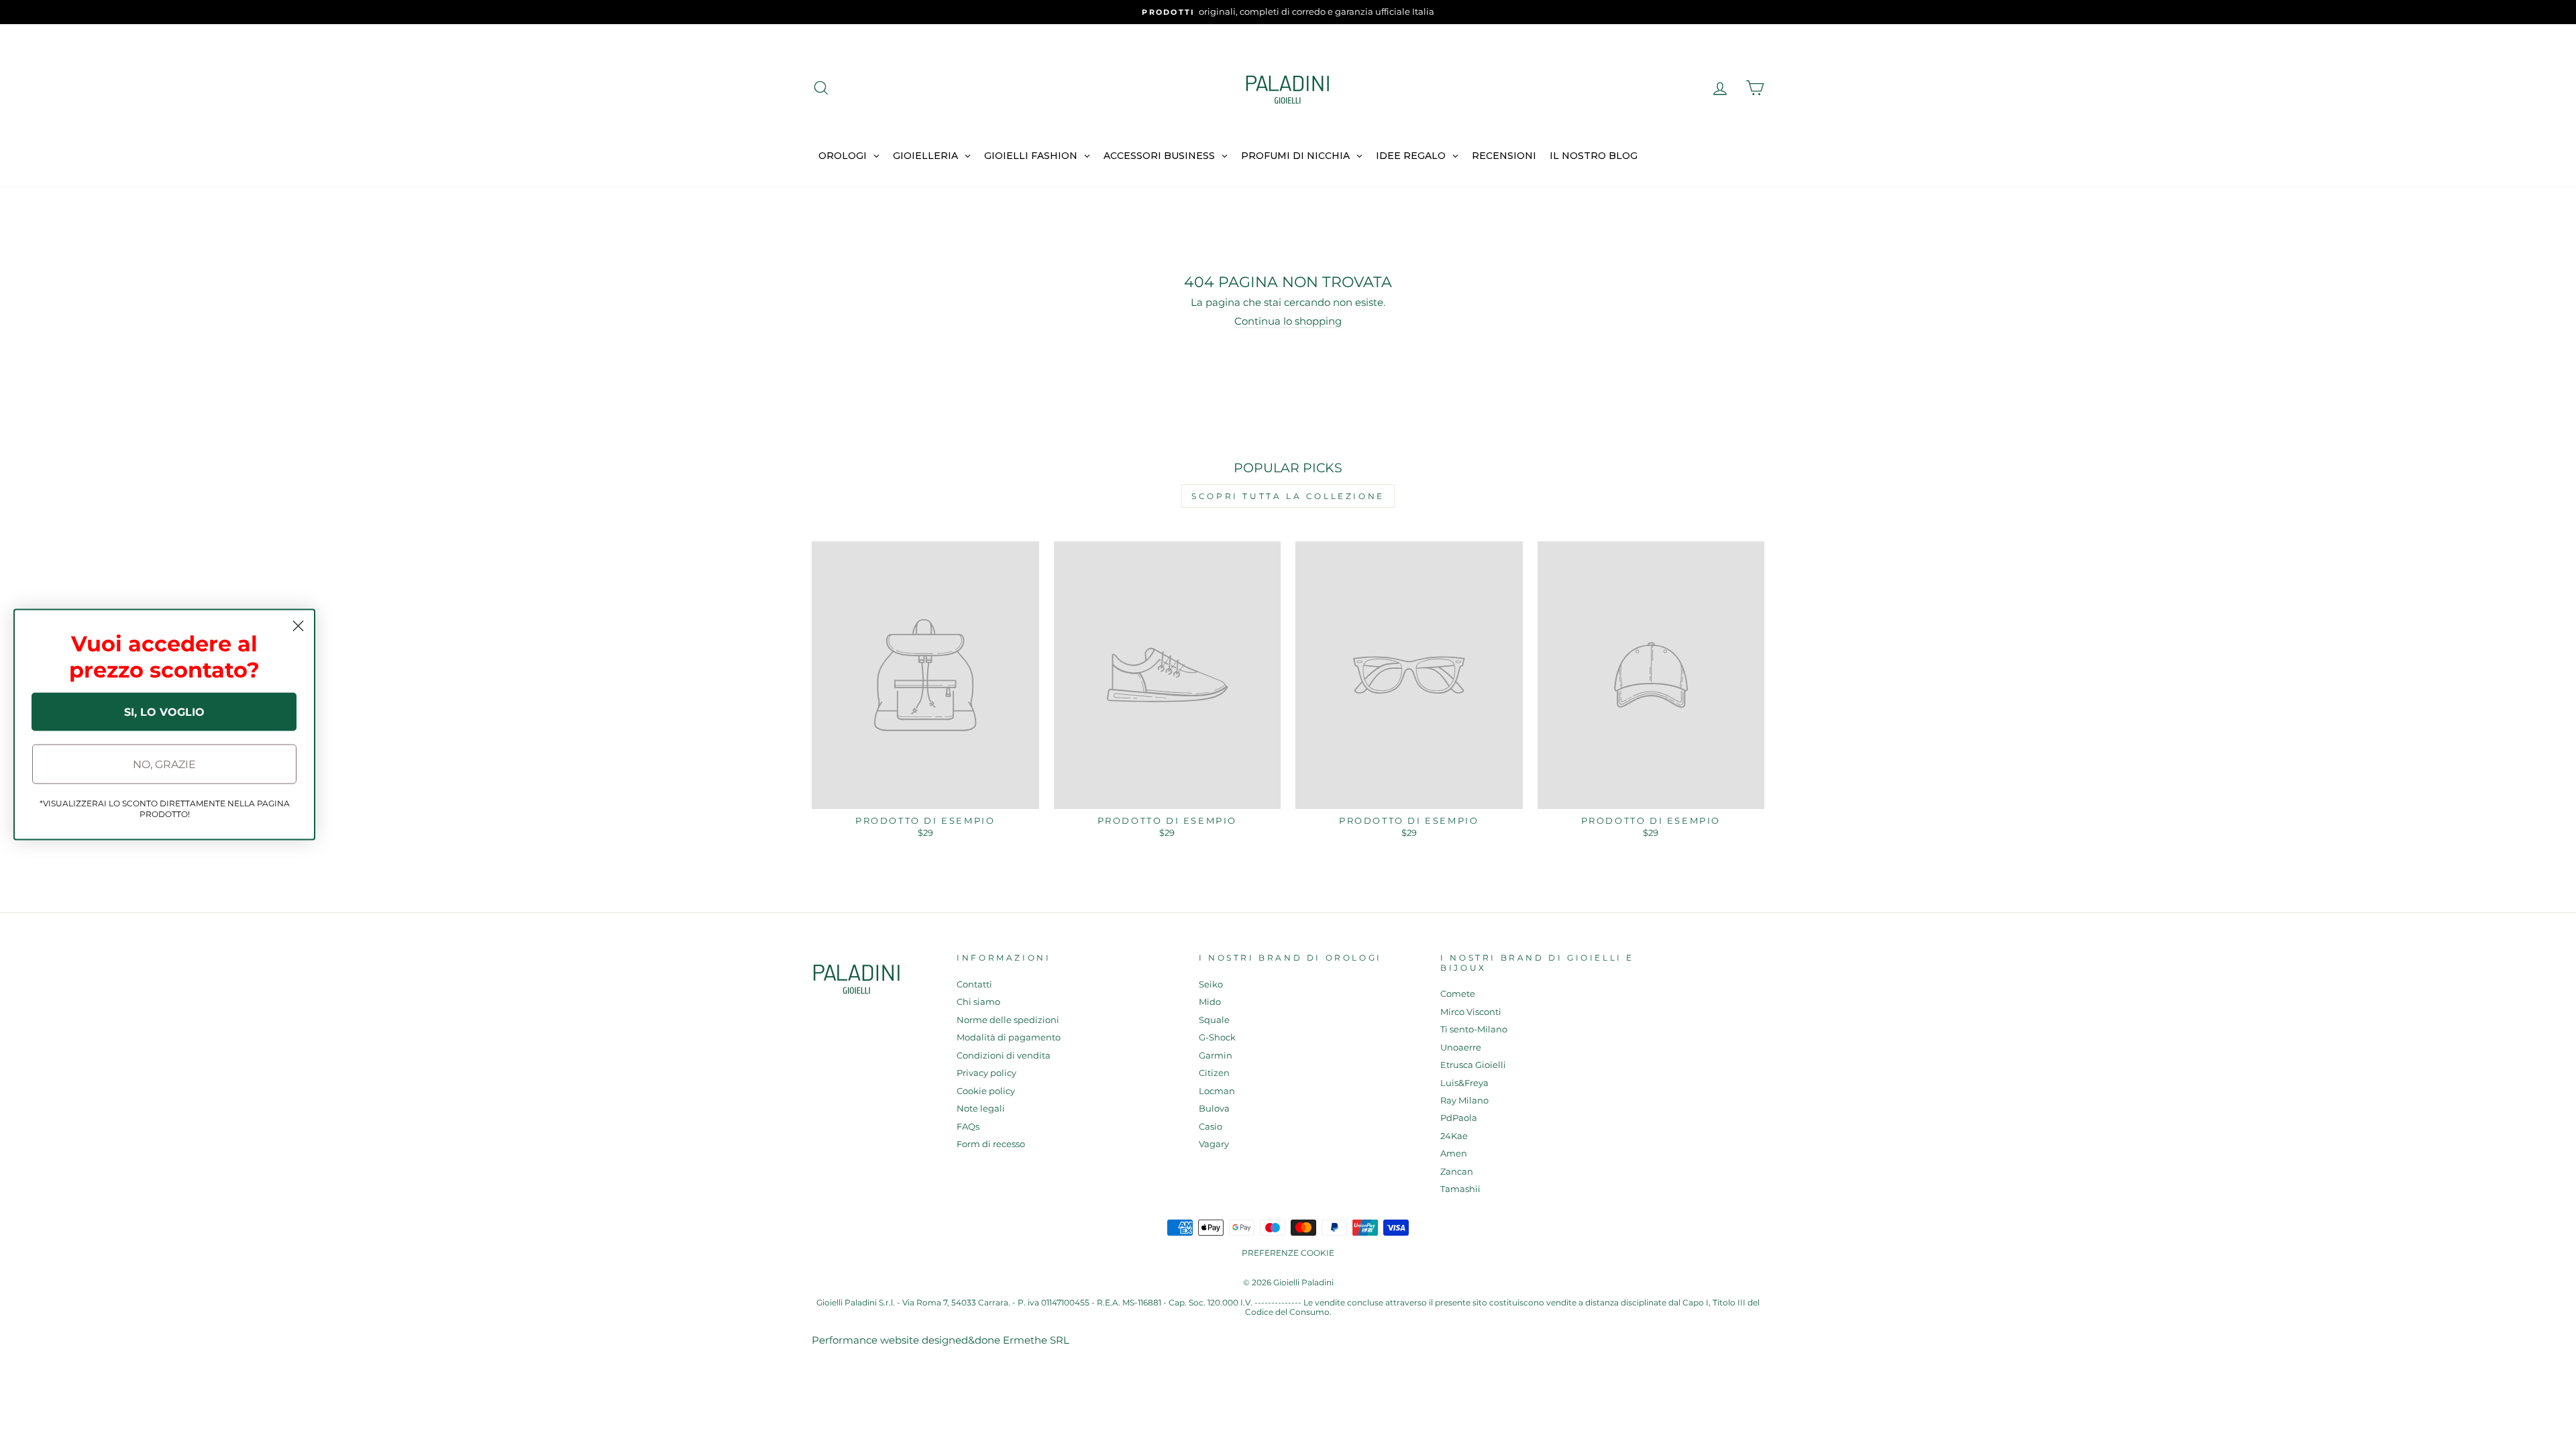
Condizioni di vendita (1004, 1056)
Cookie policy (986, 1091)
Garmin (1216, 1056)
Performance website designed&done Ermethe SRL (941, 1340)
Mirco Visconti (1471, 1012)
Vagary (1214, 1144)
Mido (1210, 1002)
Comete (1458, 994)
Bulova (1214, 1109)
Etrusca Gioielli (1473, 1065)
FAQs (968, 1127)
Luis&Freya (1464, 1083)
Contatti (974, 984)
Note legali (981, 1109)
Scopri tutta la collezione (1288, 496)
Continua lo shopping (1288, 321)
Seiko (1211, 984)
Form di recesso (991, 1144)
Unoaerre (1461, 1048)
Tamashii (1460, 1189)
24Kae (1454, 1136)
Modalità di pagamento (1009, 1037)
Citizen (1214, 1073)
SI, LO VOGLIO (164, 711)
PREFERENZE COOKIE (1288, 1253)
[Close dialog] (298, 626)
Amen (1454, 1153)
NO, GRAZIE (164, 764)
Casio (1211, 1127)
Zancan (1457, 1172)
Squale (1214, 1020)
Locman (1217, 1091)
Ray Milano (1464, 1101)
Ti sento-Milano (1474, 1029)
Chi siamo (978, 1002)
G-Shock (1217, 1037)
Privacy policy (986, 1073)
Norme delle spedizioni (1008, 1020)
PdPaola (1459, 1118)
